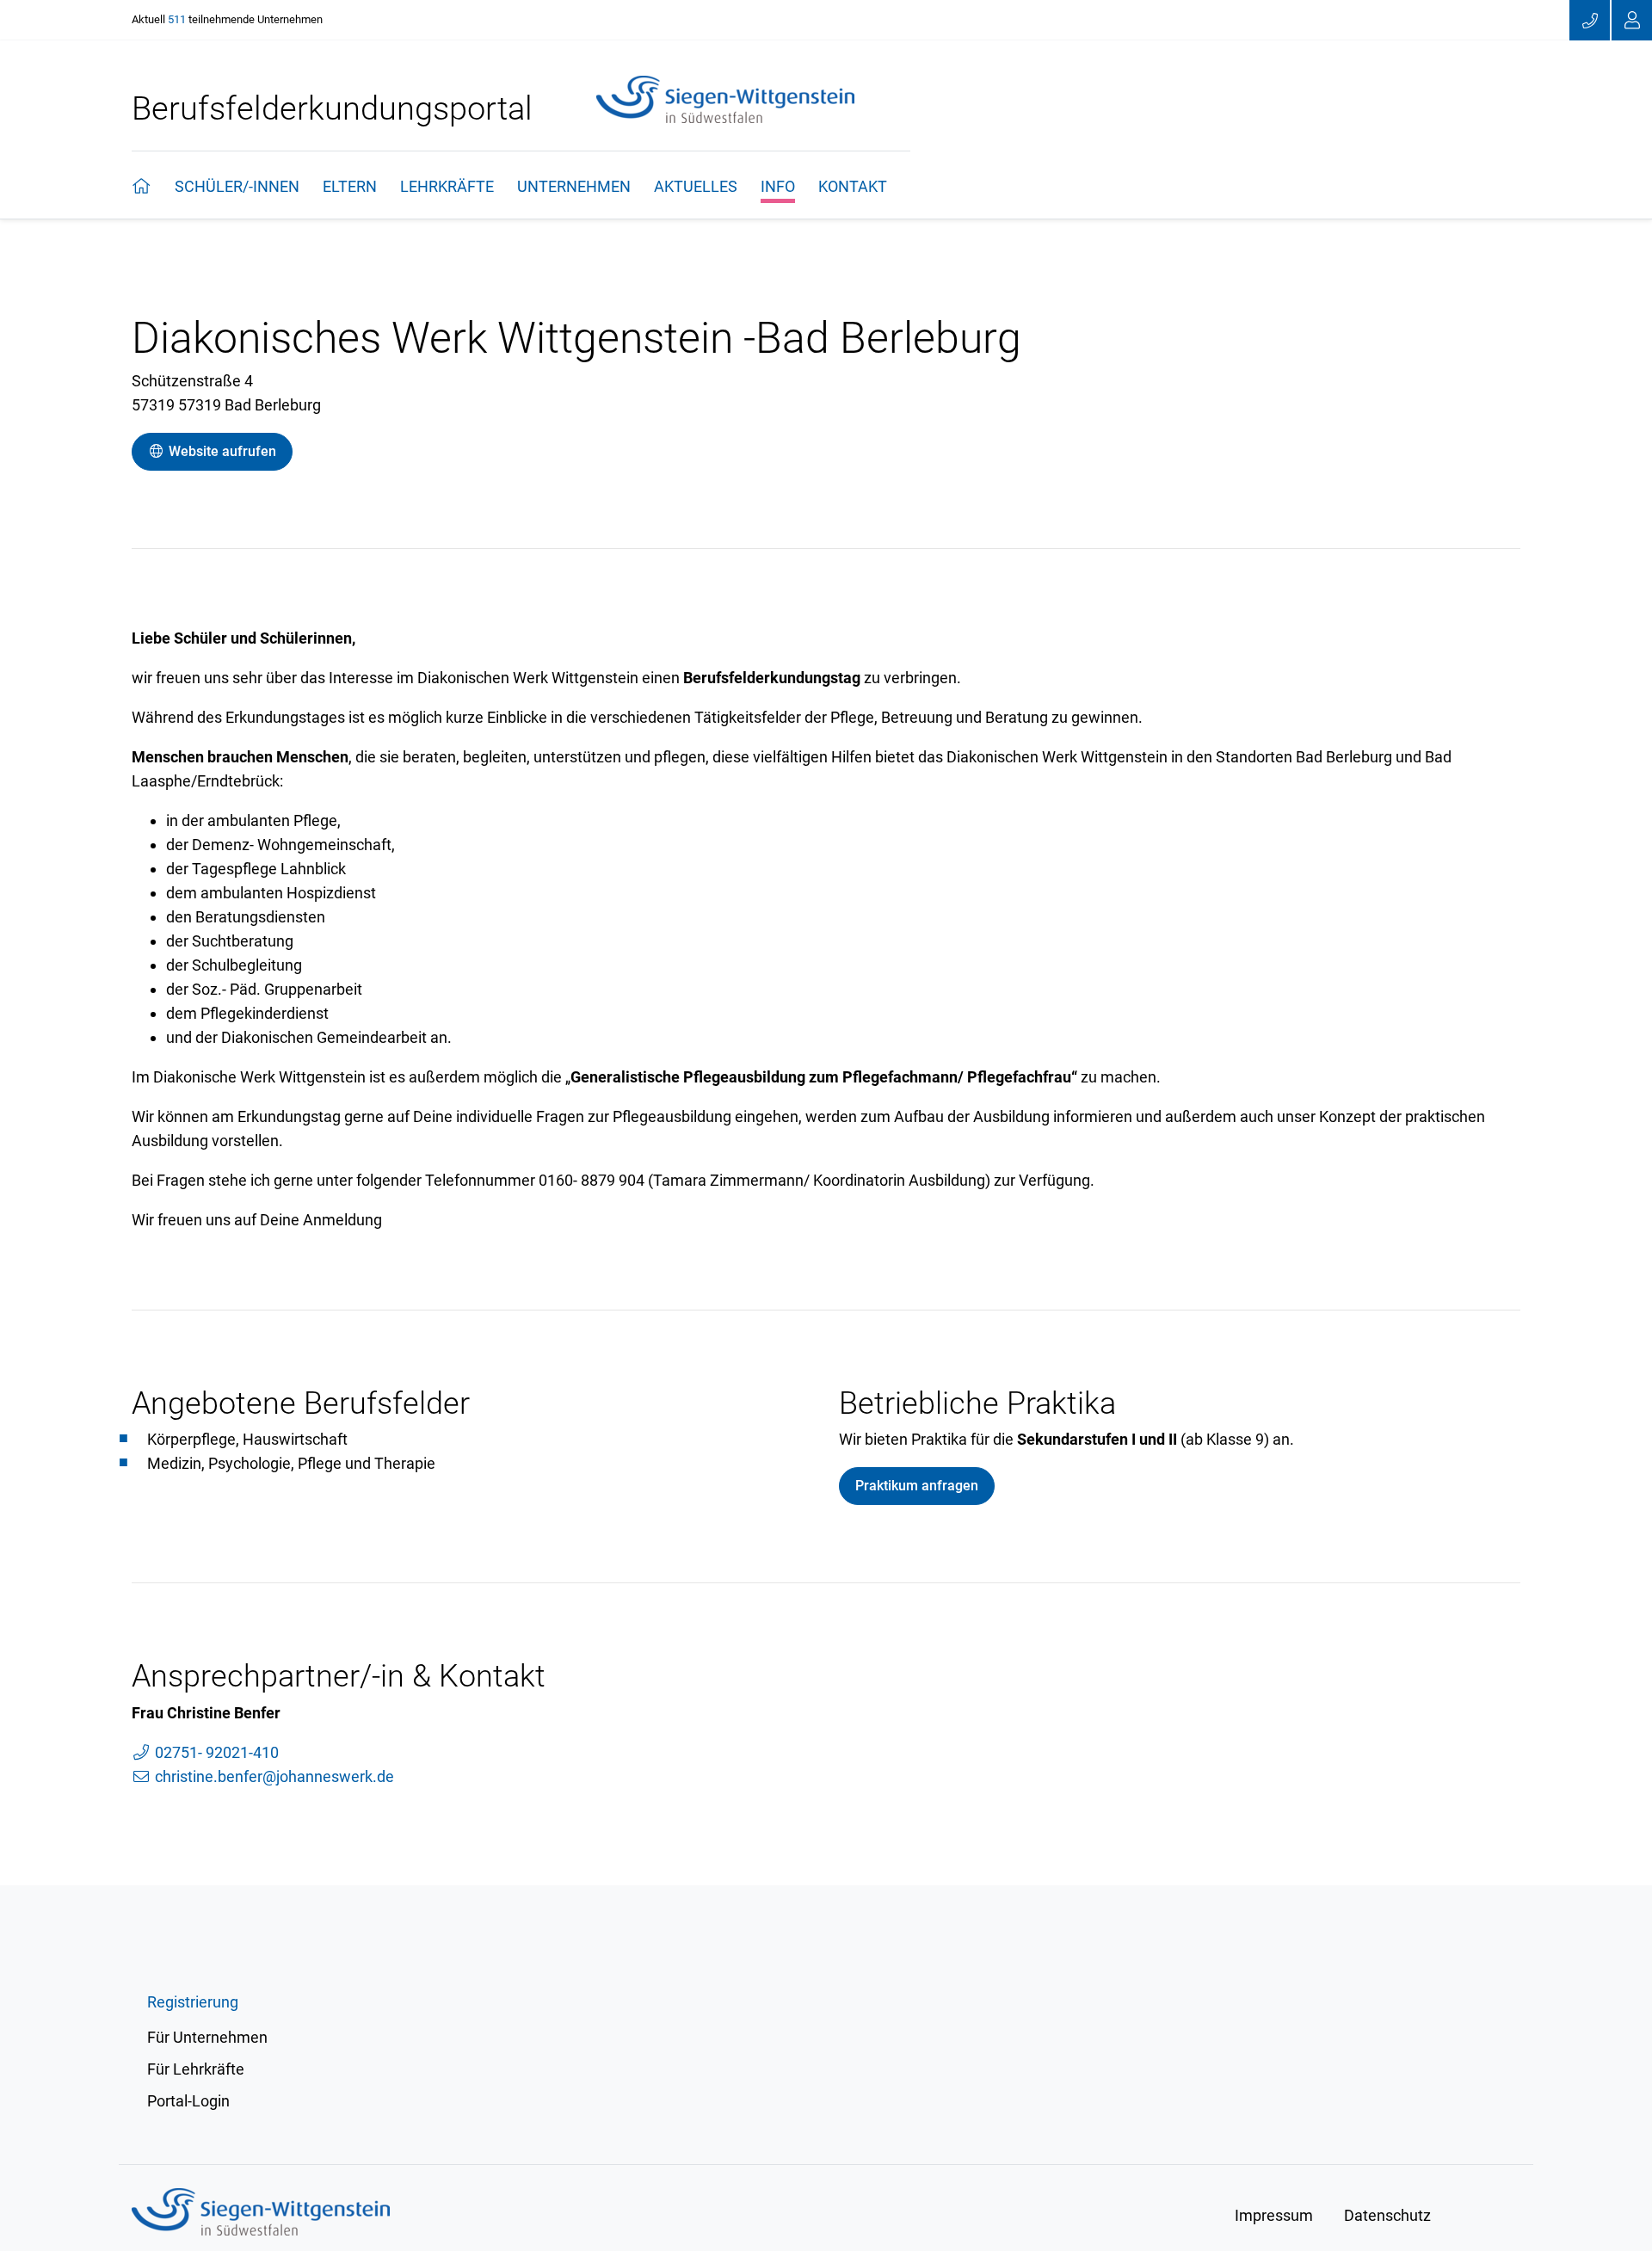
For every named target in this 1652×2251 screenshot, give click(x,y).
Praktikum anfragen (917, 1486)
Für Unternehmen (207, 2037)
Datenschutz (1387, 2215)
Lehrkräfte (447, 186)
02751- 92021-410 (215, 1752)
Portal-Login (188, 2101)
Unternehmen (574, 186)
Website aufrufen (221, 451)
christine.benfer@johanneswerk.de (273, 1776)
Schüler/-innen (237, 186)
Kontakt (853, 186)
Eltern (350, 186)
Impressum (1274, 2215)
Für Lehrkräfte (196, 2069)
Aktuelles (696, 186)
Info (778, 186)
